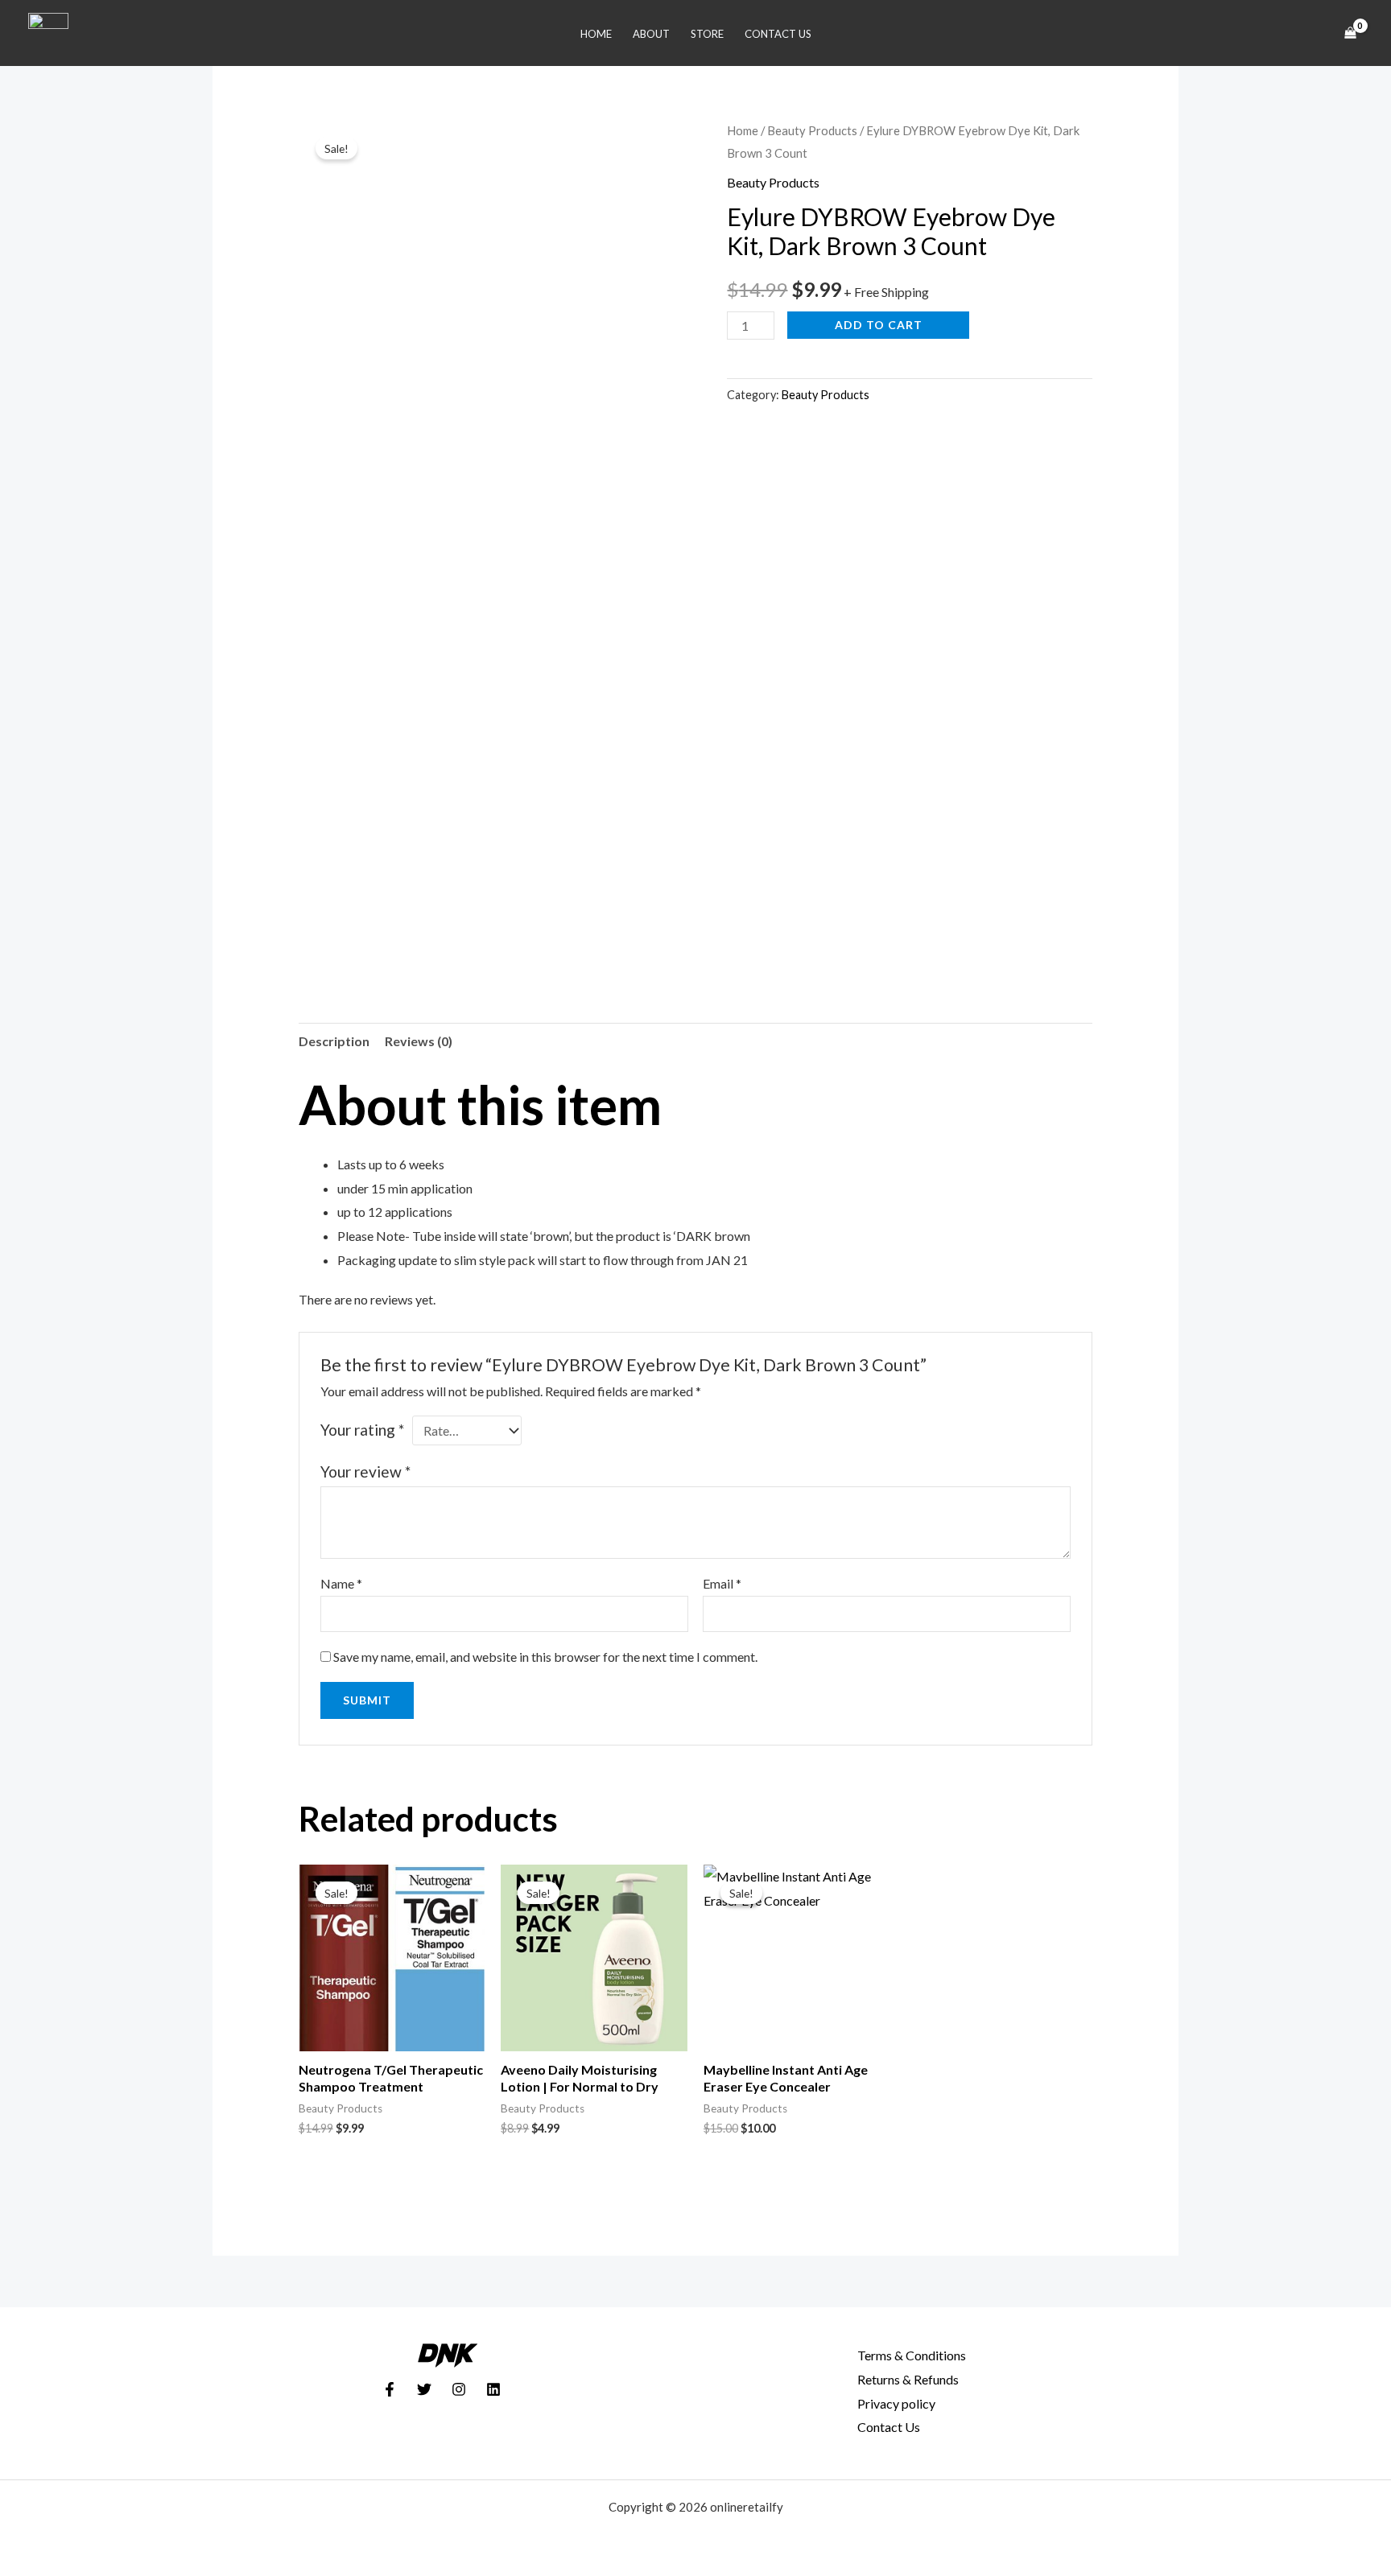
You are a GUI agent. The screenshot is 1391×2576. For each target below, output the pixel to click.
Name (341, 1583)
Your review (365, 1471)
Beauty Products (812, 130)
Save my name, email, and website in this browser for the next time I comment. (545, 1657)
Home (596, 34)
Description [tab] (334, 1041)
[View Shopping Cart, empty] (1350, 33)
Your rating (362, 1430)
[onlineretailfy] (48, 31)
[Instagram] (459, 2389)
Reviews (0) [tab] (419, 1041)
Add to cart (879, 325)
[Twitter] (424, 2389)
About (651, 34)
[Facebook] (390, 2389)
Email (722, 1583)
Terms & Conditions (912, 2355)
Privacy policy (896, 2403)
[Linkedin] (493, 2389)
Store (707, 34)
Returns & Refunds (908, 2379)
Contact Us (778, 34)
